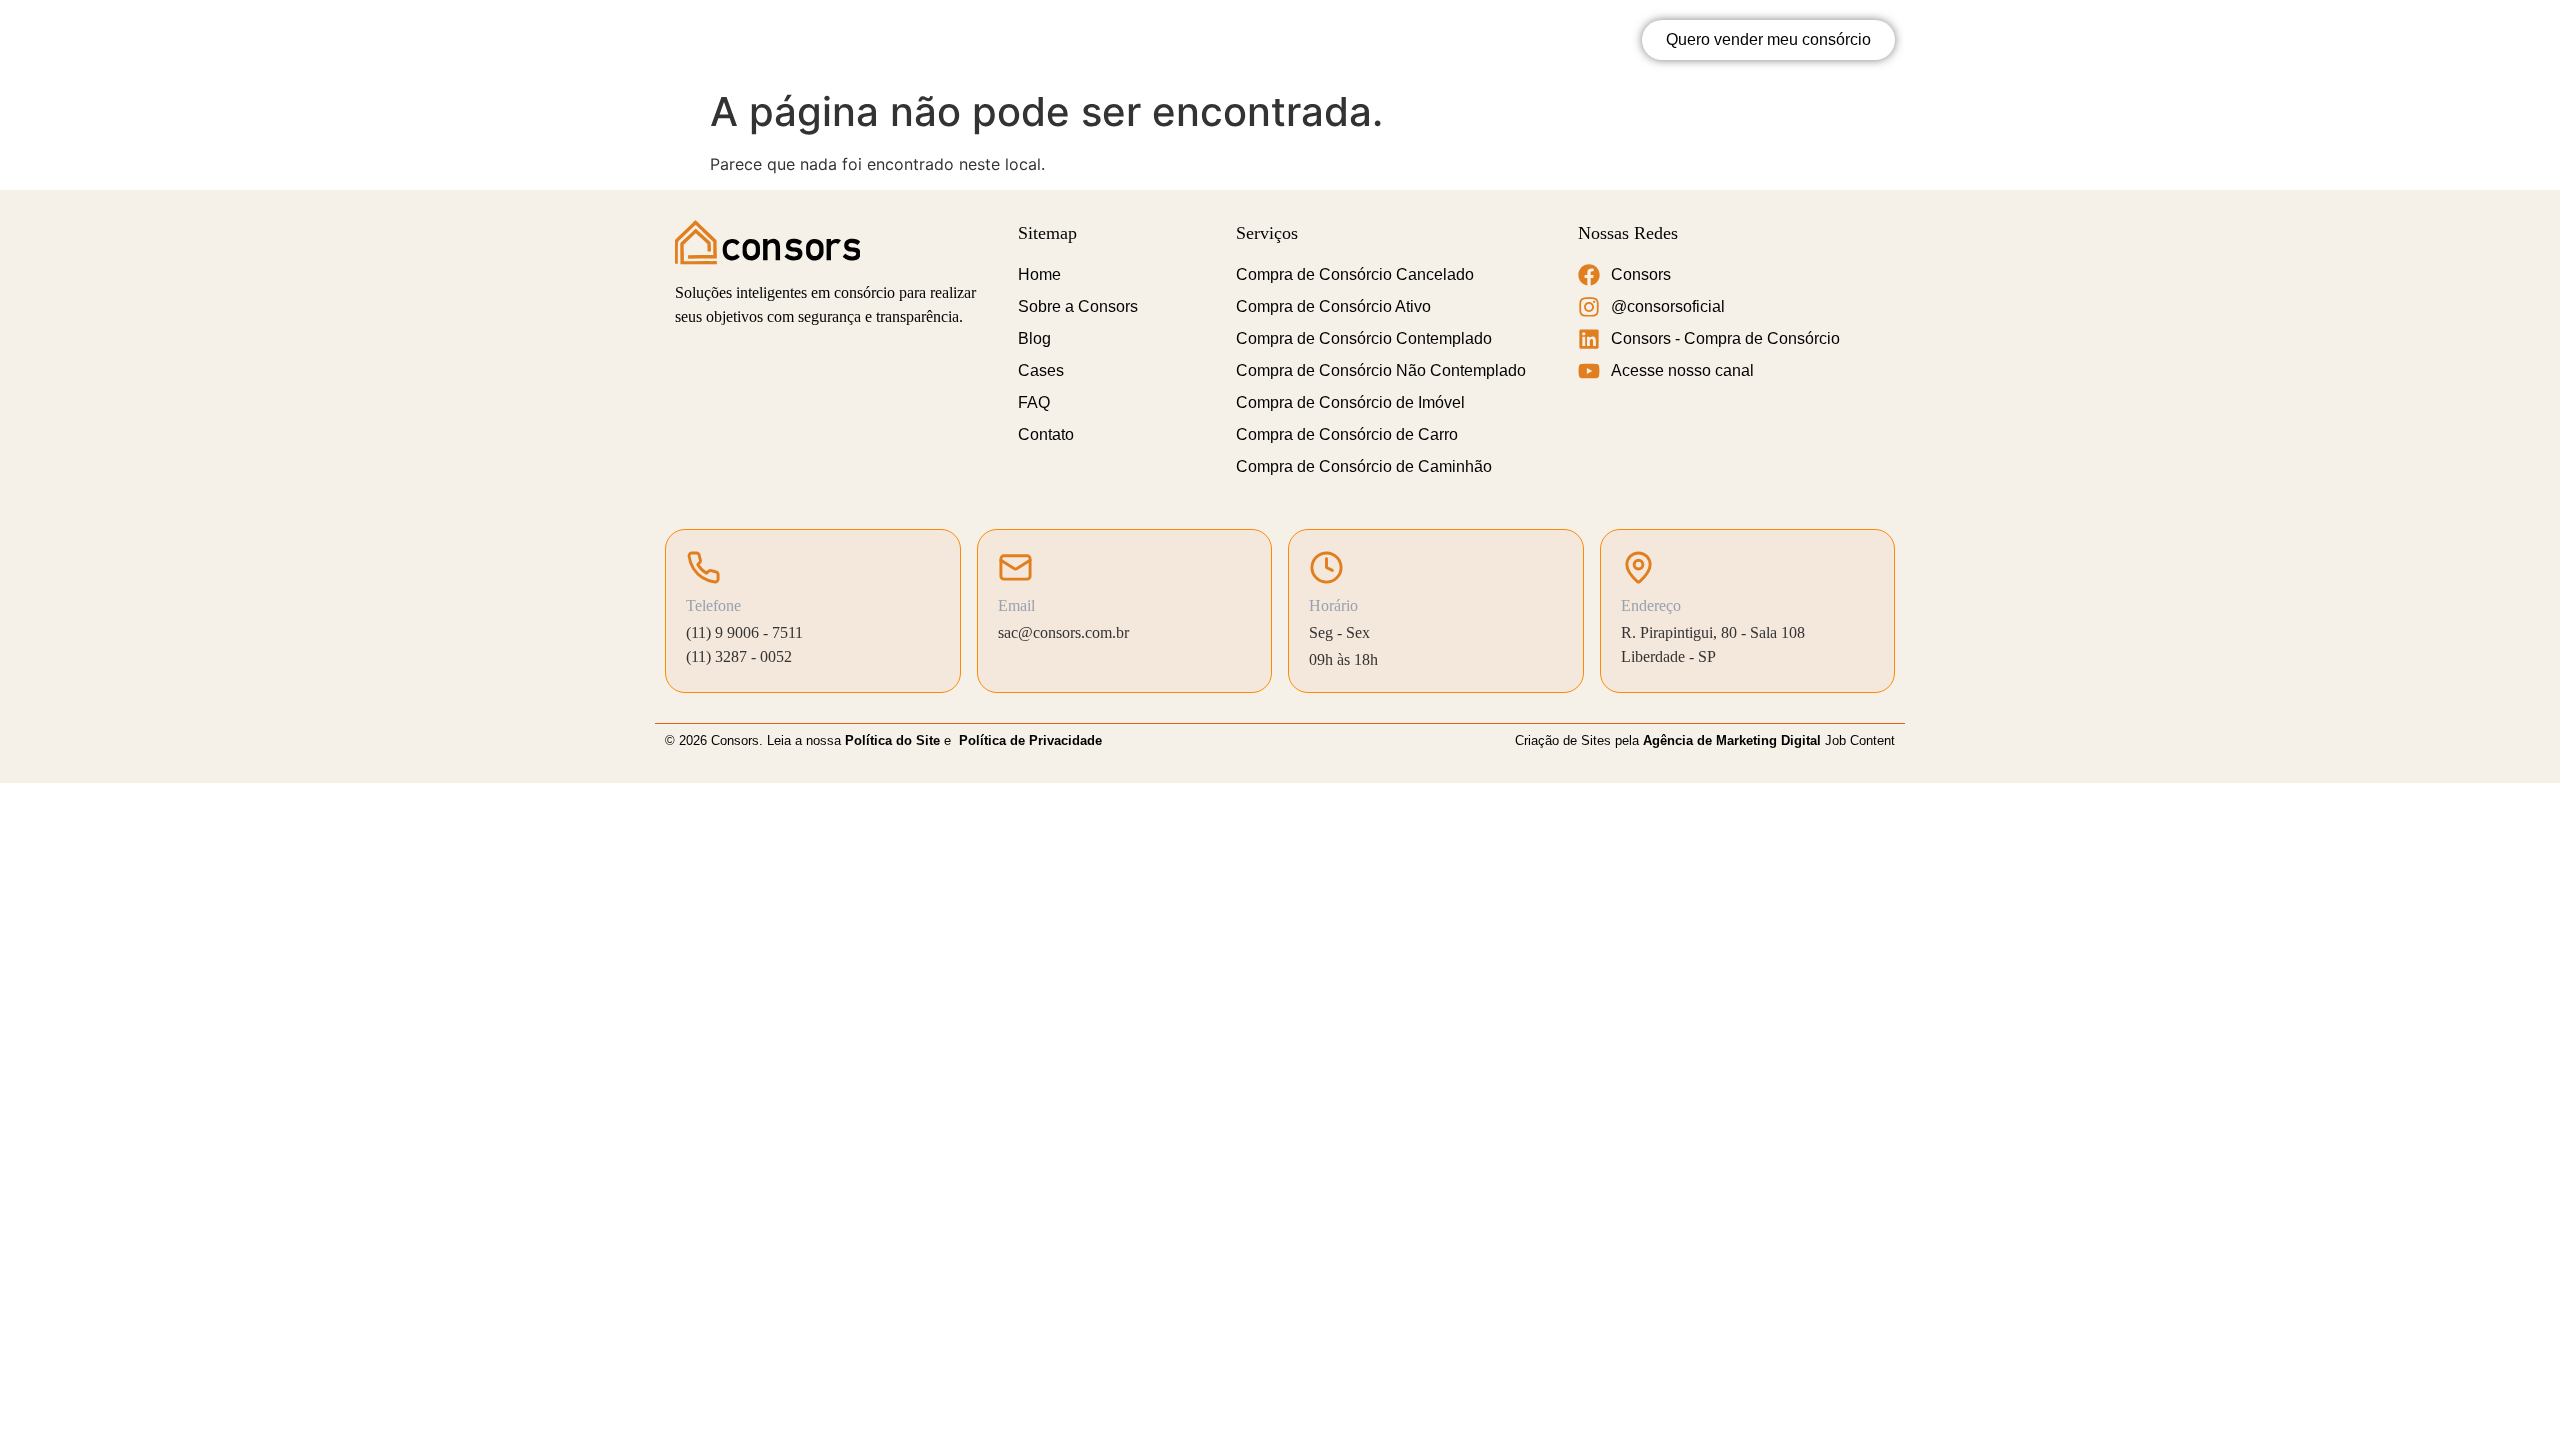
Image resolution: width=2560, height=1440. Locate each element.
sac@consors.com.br (1063, 632)
